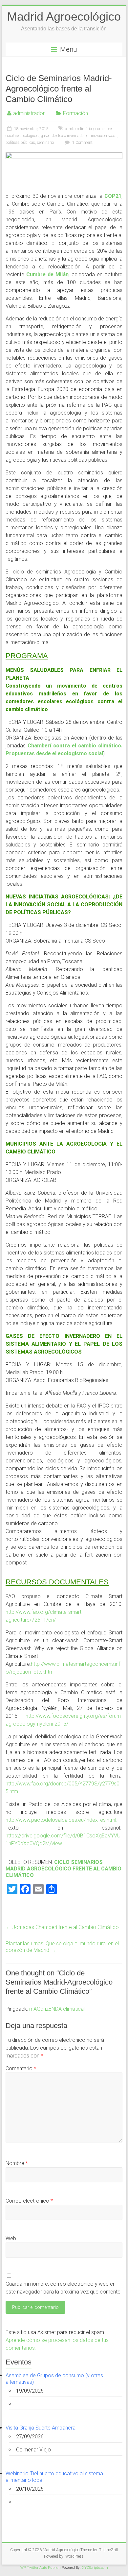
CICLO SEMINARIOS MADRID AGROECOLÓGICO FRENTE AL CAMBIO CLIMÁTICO (64, 1869)
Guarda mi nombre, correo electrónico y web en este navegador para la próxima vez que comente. (64, 2288)
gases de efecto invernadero (64, 136)
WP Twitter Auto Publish (41, 2568)
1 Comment (82, 143)
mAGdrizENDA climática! (57, 2009)
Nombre (17, 2163)
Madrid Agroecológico (64, 17)
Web (11, 2238)
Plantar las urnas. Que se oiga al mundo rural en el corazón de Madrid (62, 1947)
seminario (45, 143)
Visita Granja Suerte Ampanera (41, 2428)
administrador (29, 113)
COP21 (113, 196)
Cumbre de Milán (47, 274)
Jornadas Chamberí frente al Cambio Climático (62, 1927)
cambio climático (79, 129)
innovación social (103, 136)
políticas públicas (20, 143)
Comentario (21, 2068)
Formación (75, 113)
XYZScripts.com (95, 2568)
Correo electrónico (29, 2201)
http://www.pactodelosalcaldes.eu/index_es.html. (61, 1820)
